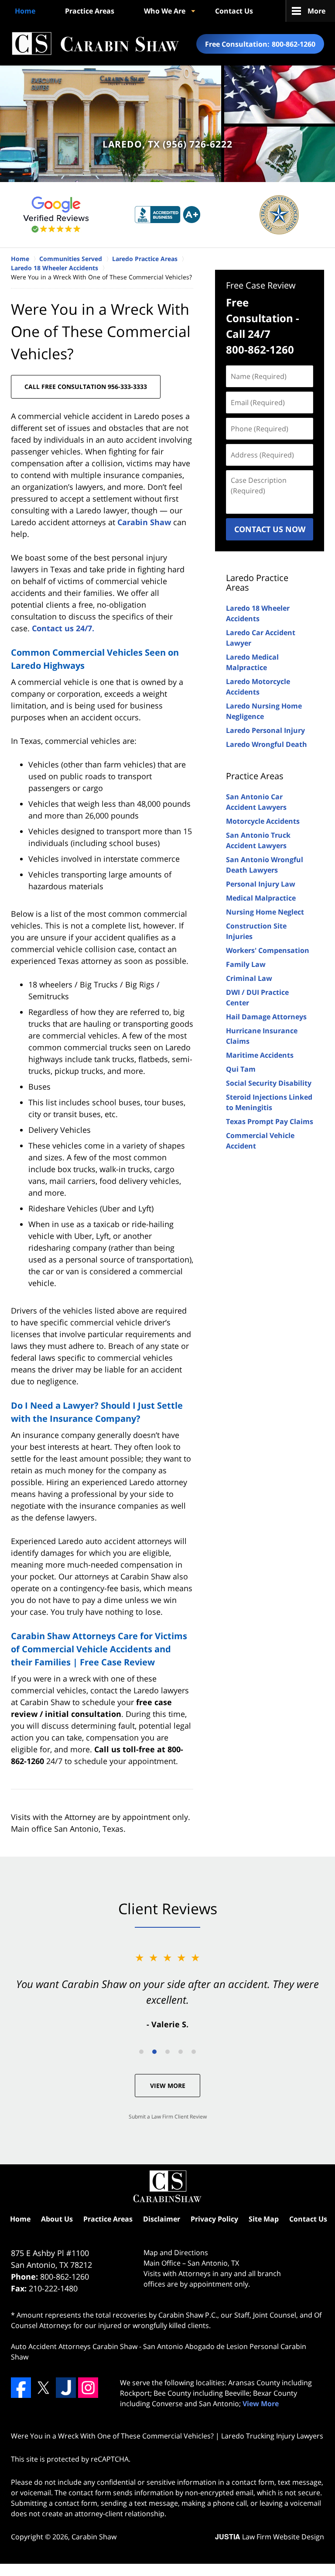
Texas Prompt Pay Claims (270, 1121)
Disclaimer (162, 2219)
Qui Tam (241, 1069)
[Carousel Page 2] (154, 2052)
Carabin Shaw (144, 522)
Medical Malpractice (261, 898)
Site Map (264, 2219)
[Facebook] (21, 2387)
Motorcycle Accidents (263, 821)
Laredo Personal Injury (265, 730)
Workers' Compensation (268, 950)
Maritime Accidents (260, 1055)
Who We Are (165, 11)
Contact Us (234, 11)
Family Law (246, 964)
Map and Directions (176, 2253)
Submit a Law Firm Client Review (168, 2117)
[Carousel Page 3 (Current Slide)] (167, 2052)
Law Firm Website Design (270, 2537)
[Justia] (66, 2387)
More (316, 11)
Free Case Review (261, 285)
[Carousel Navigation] (167, 2051)
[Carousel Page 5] (194, 2052)
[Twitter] (43, 2387)
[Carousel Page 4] (181, 2052)
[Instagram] (88, 2387)
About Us (57, 2219)
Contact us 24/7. (63, 628)
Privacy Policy (214, 2219)
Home (25, 11)
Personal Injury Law (261, 884)
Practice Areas (90, 11)
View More (168, 2086)
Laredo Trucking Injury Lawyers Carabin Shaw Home (95, 44)
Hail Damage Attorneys (266, 1017)
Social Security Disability (269, 1083)
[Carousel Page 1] (141, 2052)
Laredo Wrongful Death (267, 744)
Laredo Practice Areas (257, 583)
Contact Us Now (270, 529)
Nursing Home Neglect (265, 912)
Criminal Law (249, 978)
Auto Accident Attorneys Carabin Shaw (74, 2346)
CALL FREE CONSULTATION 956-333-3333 (86, 387)
